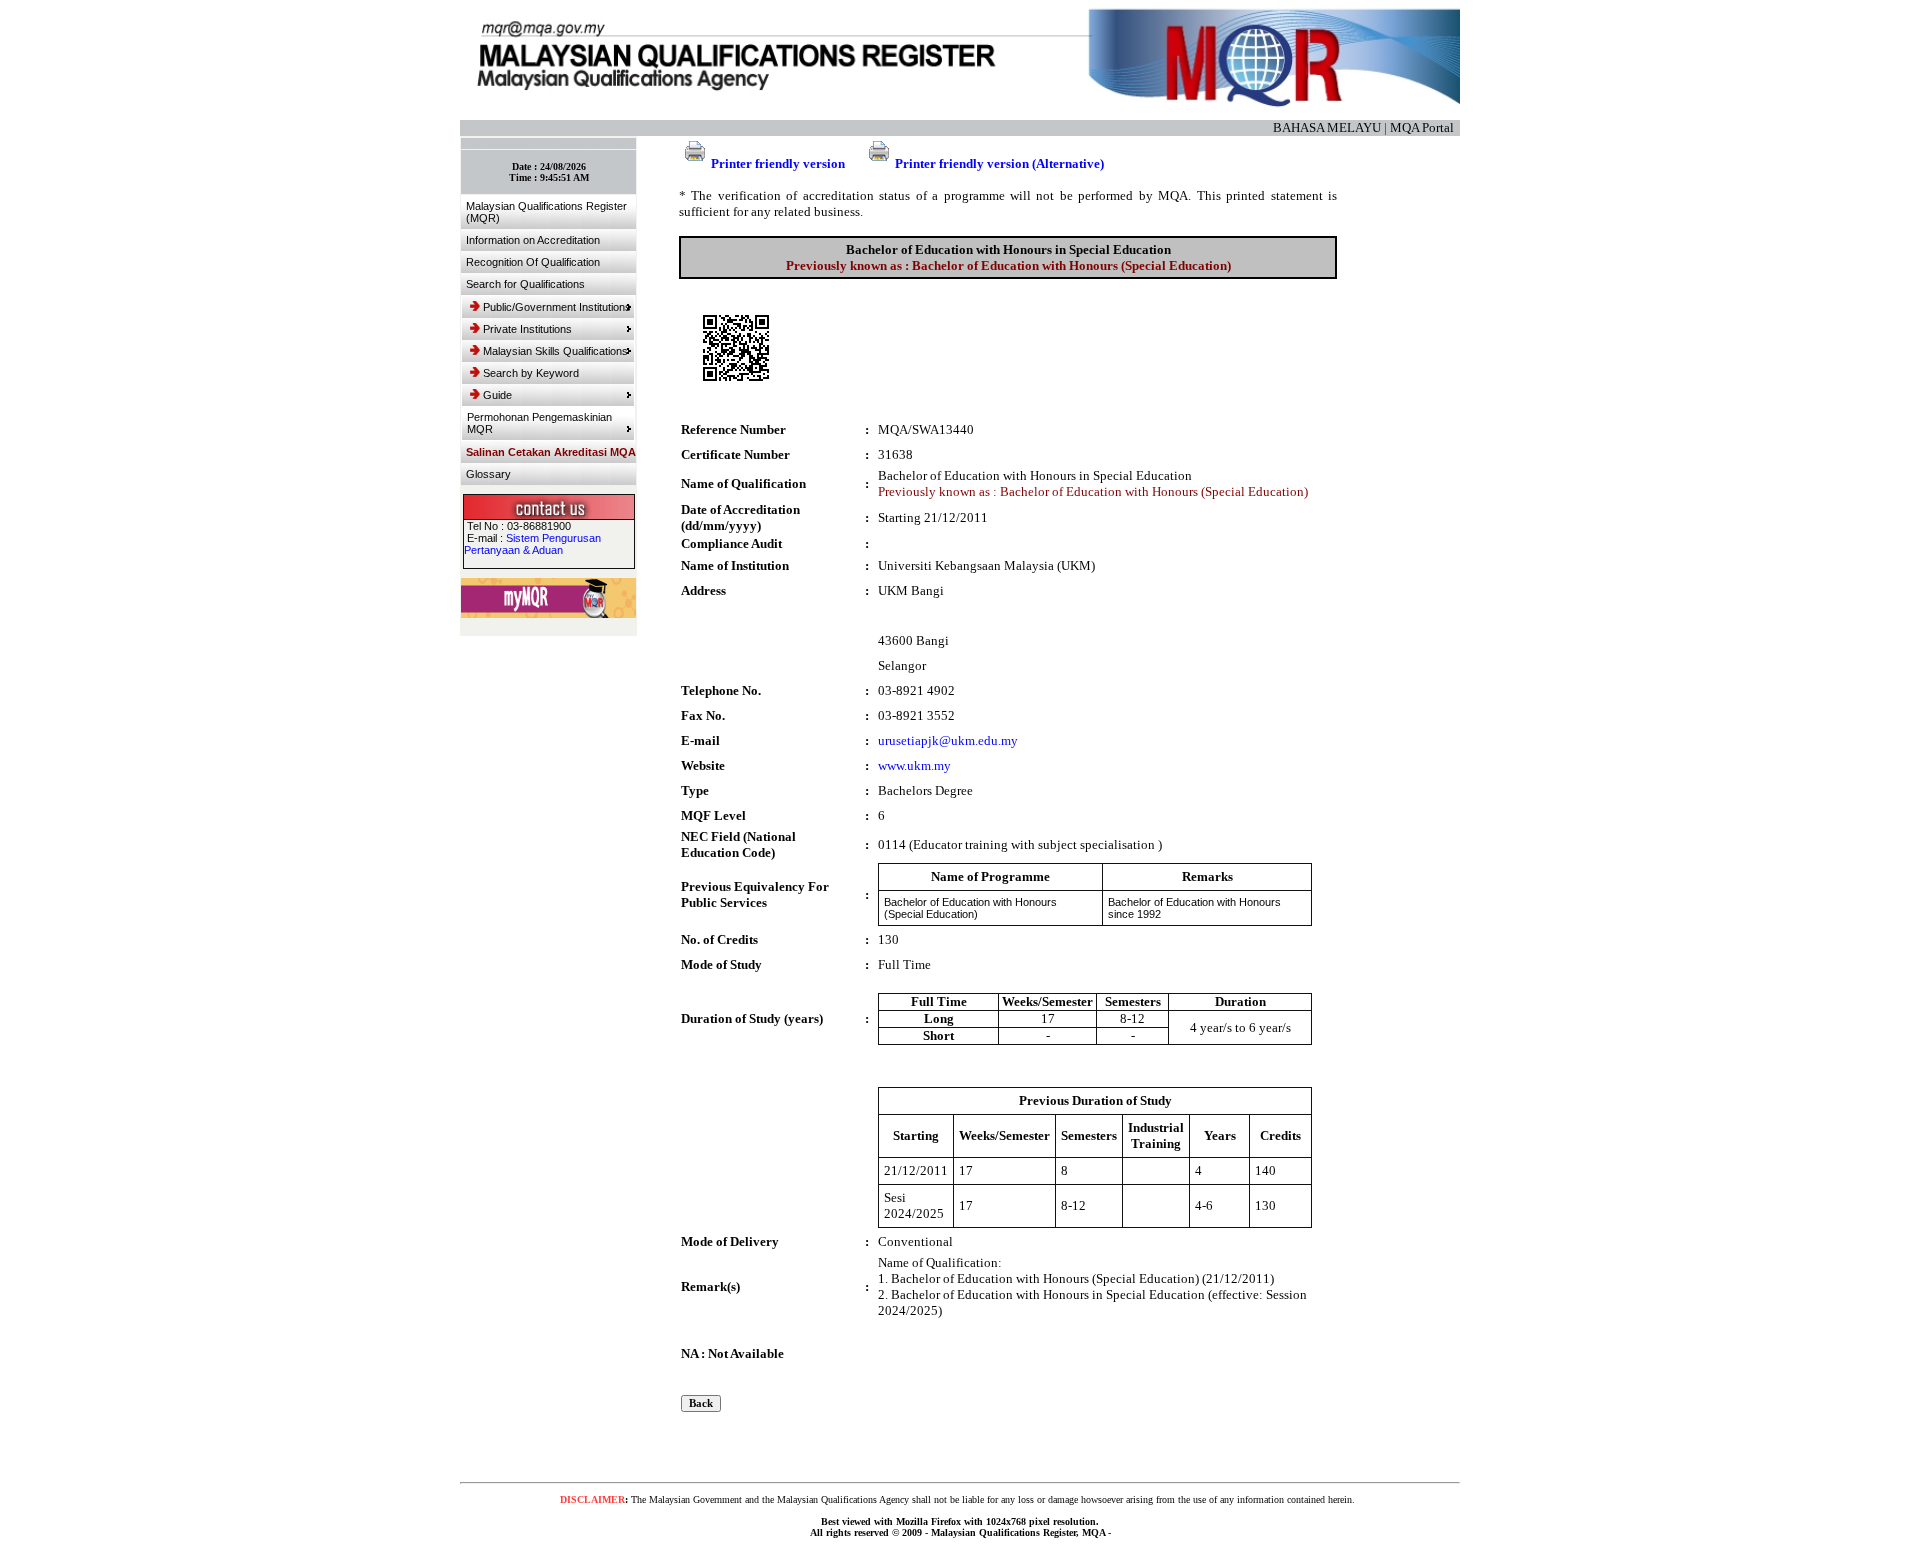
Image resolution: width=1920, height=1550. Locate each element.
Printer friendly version (778, 163)
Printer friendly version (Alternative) (999, 163)
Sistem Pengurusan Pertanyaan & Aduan (532, 544)
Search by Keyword (531, 373)
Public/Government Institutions (557, 307)
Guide (497, 395)
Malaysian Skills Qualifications (555, 351)
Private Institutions (527, 329)
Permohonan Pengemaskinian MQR (539, 423)
